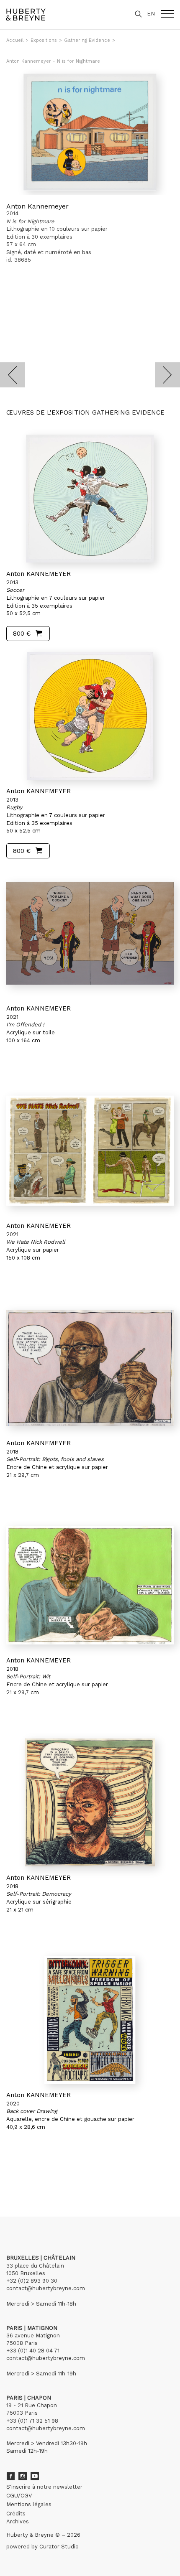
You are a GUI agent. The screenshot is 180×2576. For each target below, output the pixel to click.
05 (47, 2178)
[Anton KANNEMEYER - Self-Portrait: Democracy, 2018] (90, 1802)
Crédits (16, 2514)
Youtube (35, 2476)
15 (73, 2178)
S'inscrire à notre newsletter (44, 2487)
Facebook (10, 2476)
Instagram (23, 2476)
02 (22, 2178)
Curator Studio (59, 2547)
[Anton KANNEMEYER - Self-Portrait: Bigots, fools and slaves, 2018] (90, 1368)
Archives (18, 2521)
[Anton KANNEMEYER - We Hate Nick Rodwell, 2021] (90, 1151)
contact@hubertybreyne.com (46, 2288)
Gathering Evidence (87, 40)
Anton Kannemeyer (37, 206)
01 (14, 2178)
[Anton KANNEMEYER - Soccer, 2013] (90, 499)
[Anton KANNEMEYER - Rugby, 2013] (90, 716)
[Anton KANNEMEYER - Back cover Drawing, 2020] (90, 2020)
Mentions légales (29, 2504)
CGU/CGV (19, 2496)
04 (39, 2178)
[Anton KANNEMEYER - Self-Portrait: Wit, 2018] (90, 1585)
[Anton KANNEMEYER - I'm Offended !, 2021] (90, 933)
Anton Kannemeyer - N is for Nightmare (53, 61)
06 (55, 2178)
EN (151, 14)
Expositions (44, 40)
